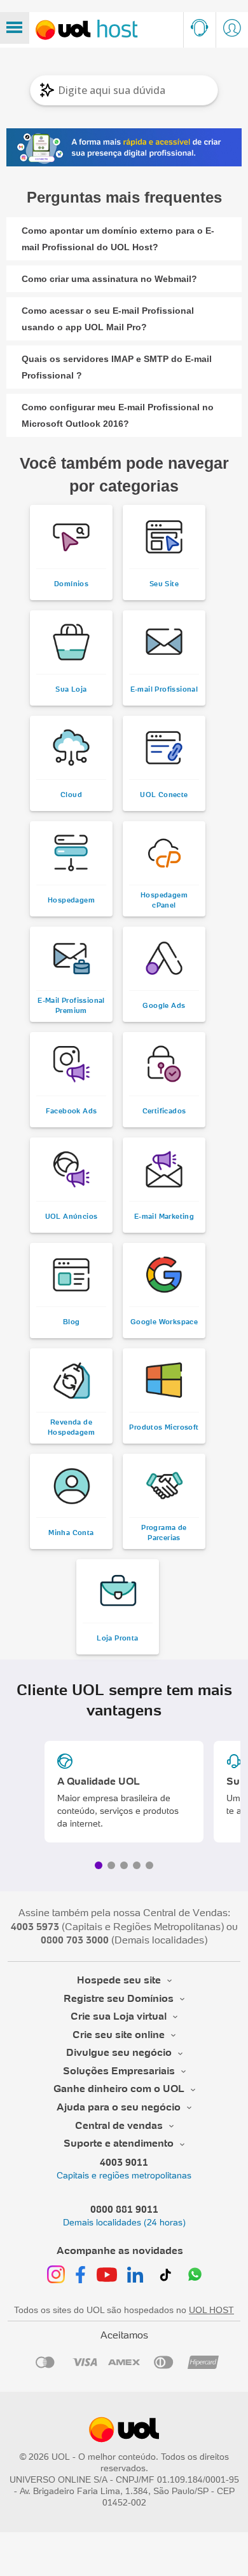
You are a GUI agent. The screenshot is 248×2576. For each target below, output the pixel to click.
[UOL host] (87, 30)
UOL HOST (211, 2310)
